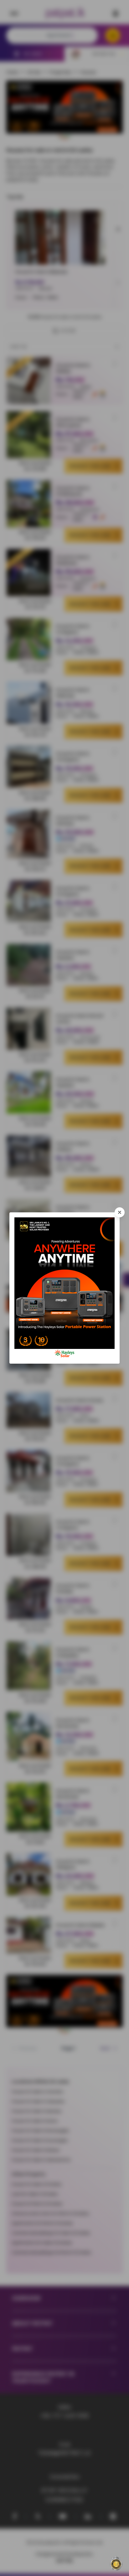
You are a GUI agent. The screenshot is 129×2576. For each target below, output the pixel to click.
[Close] (120, 1212)
